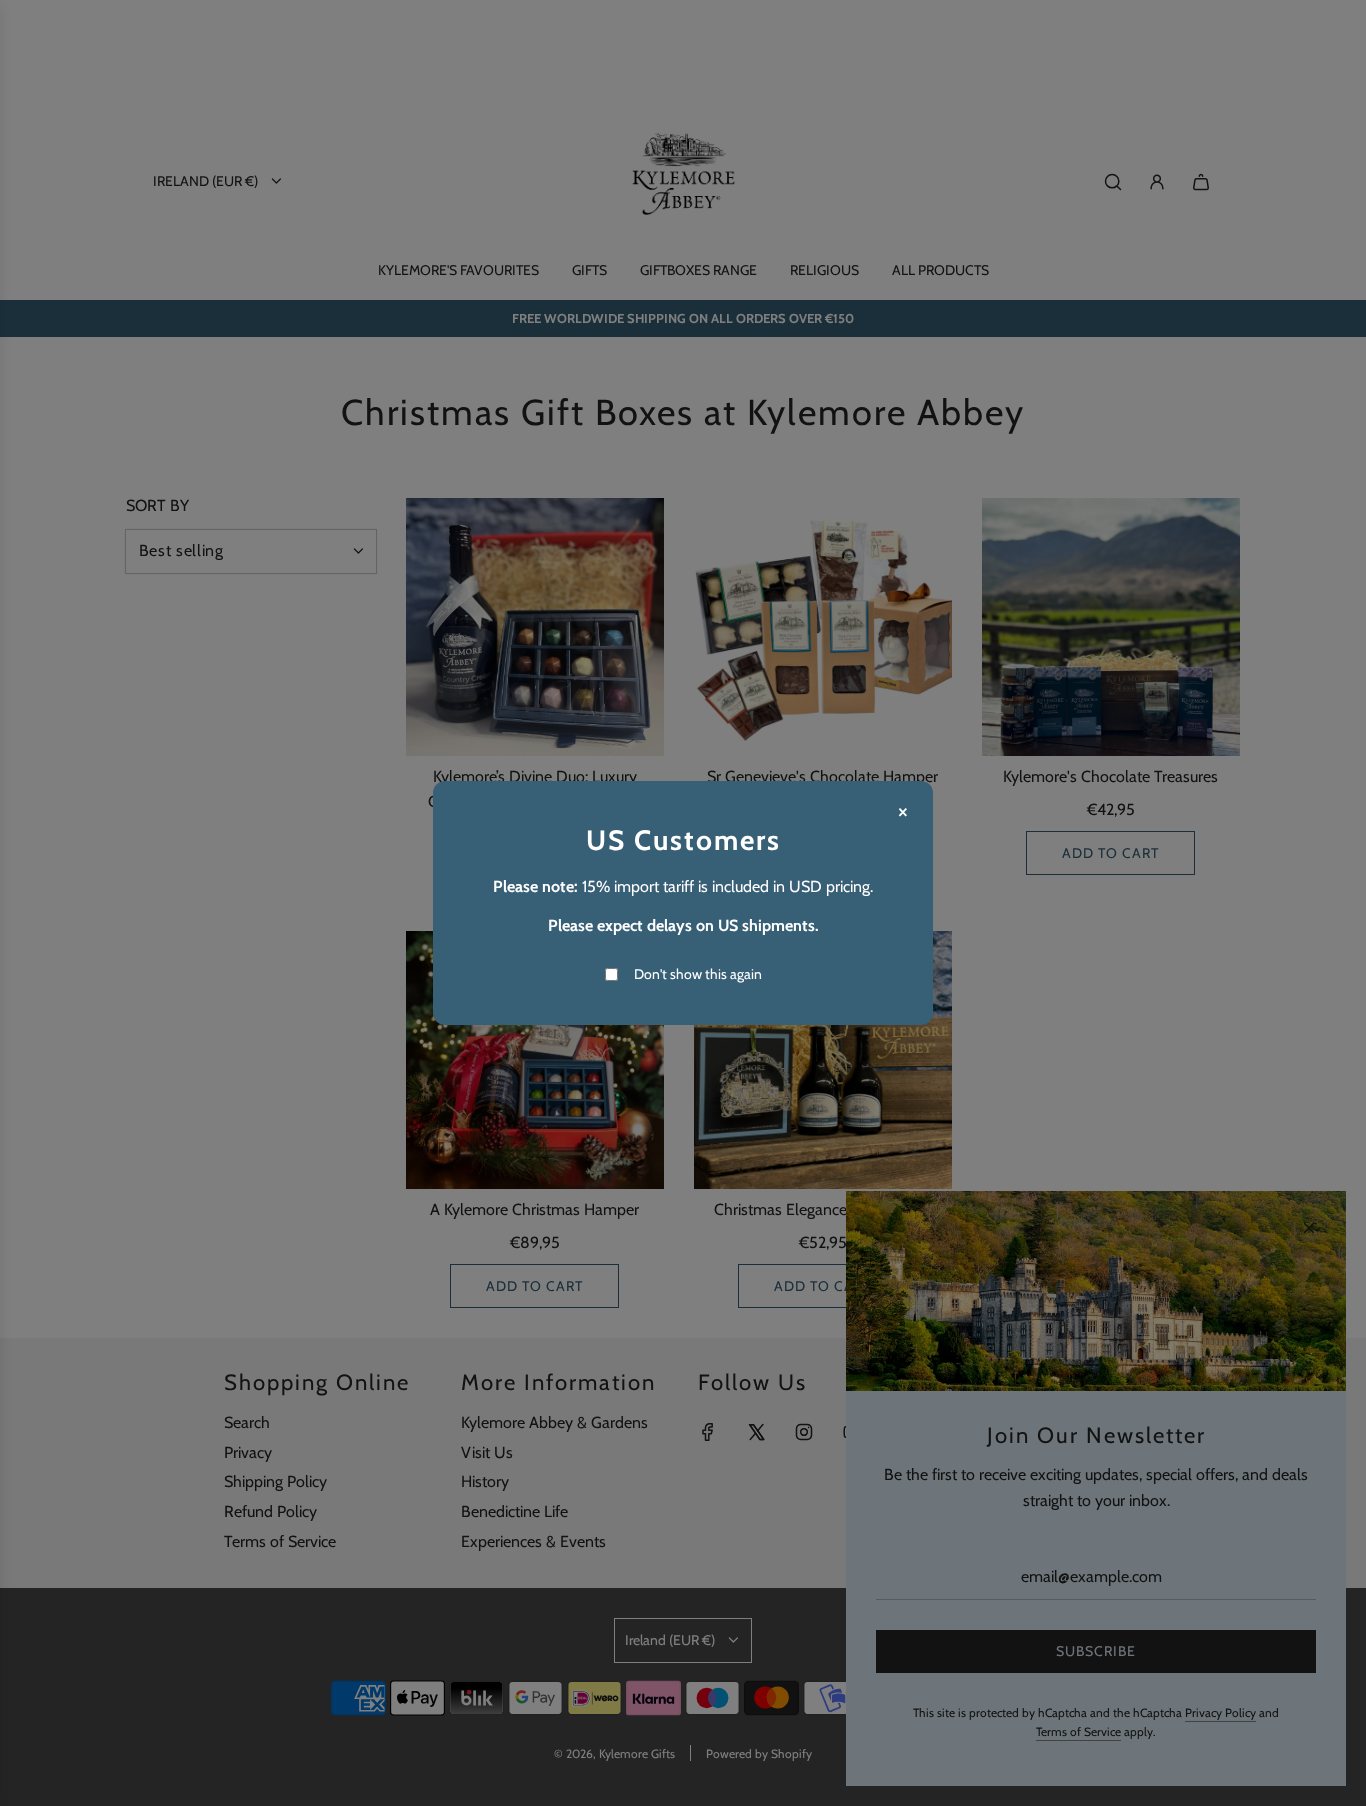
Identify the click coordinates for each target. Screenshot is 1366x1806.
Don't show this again (698, 974)
